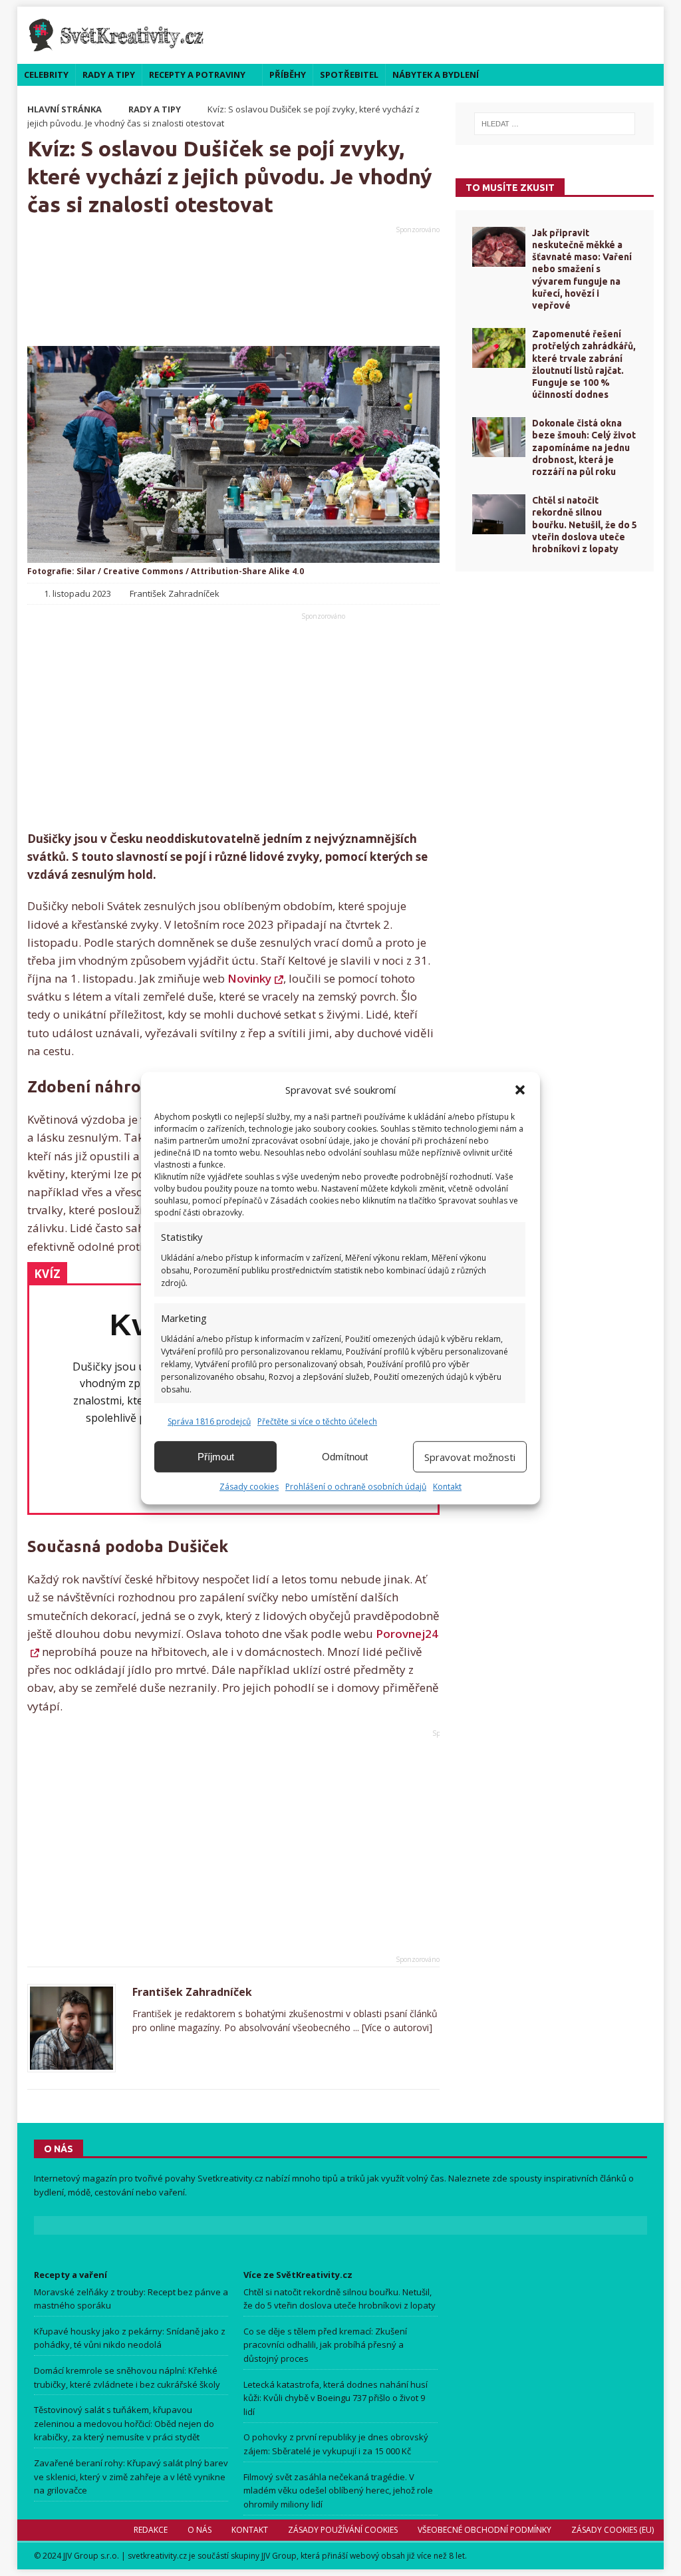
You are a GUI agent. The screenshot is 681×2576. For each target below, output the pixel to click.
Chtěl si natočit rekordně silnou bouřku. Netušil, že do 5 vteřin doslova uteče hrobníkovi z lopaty (585, 525)
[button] (520, 1090)
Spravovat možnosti (470, 1457)
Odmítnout (345, 1457)
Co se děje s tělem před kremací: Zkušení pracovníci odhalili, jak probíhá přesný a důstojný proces (325, 2345)
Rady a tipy (109, 75)
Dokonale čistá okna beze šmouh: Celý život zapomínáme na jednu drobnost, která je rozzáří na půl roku (584, 447)
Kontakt (447, 1487)
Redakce (151, 2530)
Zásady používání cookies (343, 2530)
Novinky (249, 978)
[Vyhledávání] (555, 124)
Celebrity (46, 75)
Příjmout (216, 1457)
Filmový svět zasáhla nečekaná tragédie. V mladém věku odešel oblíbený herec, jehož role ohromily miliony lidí (338, 2491)
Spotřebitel (349, 75)
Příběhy (288, 75)
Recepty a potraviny (197, 75)
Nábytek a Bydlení (436, 75)
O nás (200, 2530)
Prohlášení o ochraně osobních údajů (356, 1487)
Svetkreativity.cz (230, 2178)
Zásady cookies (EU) (613, 2530)
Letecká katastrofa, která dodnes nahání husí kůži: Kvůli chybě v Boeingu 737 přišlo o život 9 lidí (336, 2398)
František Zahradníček (192, 1992)
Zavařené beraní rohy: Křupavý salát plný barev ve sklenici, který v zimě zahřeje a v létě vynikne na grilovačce (131, 2477)
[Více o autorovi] (396, 2027)
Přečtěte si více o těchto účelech (317, 1421)
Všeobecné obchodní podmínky (484, 2530)
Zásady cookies (249, 1487)
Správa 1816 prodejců (209, 1421)
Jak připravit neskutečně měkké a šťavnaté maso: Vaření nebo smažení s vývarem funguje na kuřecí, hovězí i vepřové (582, 269)
